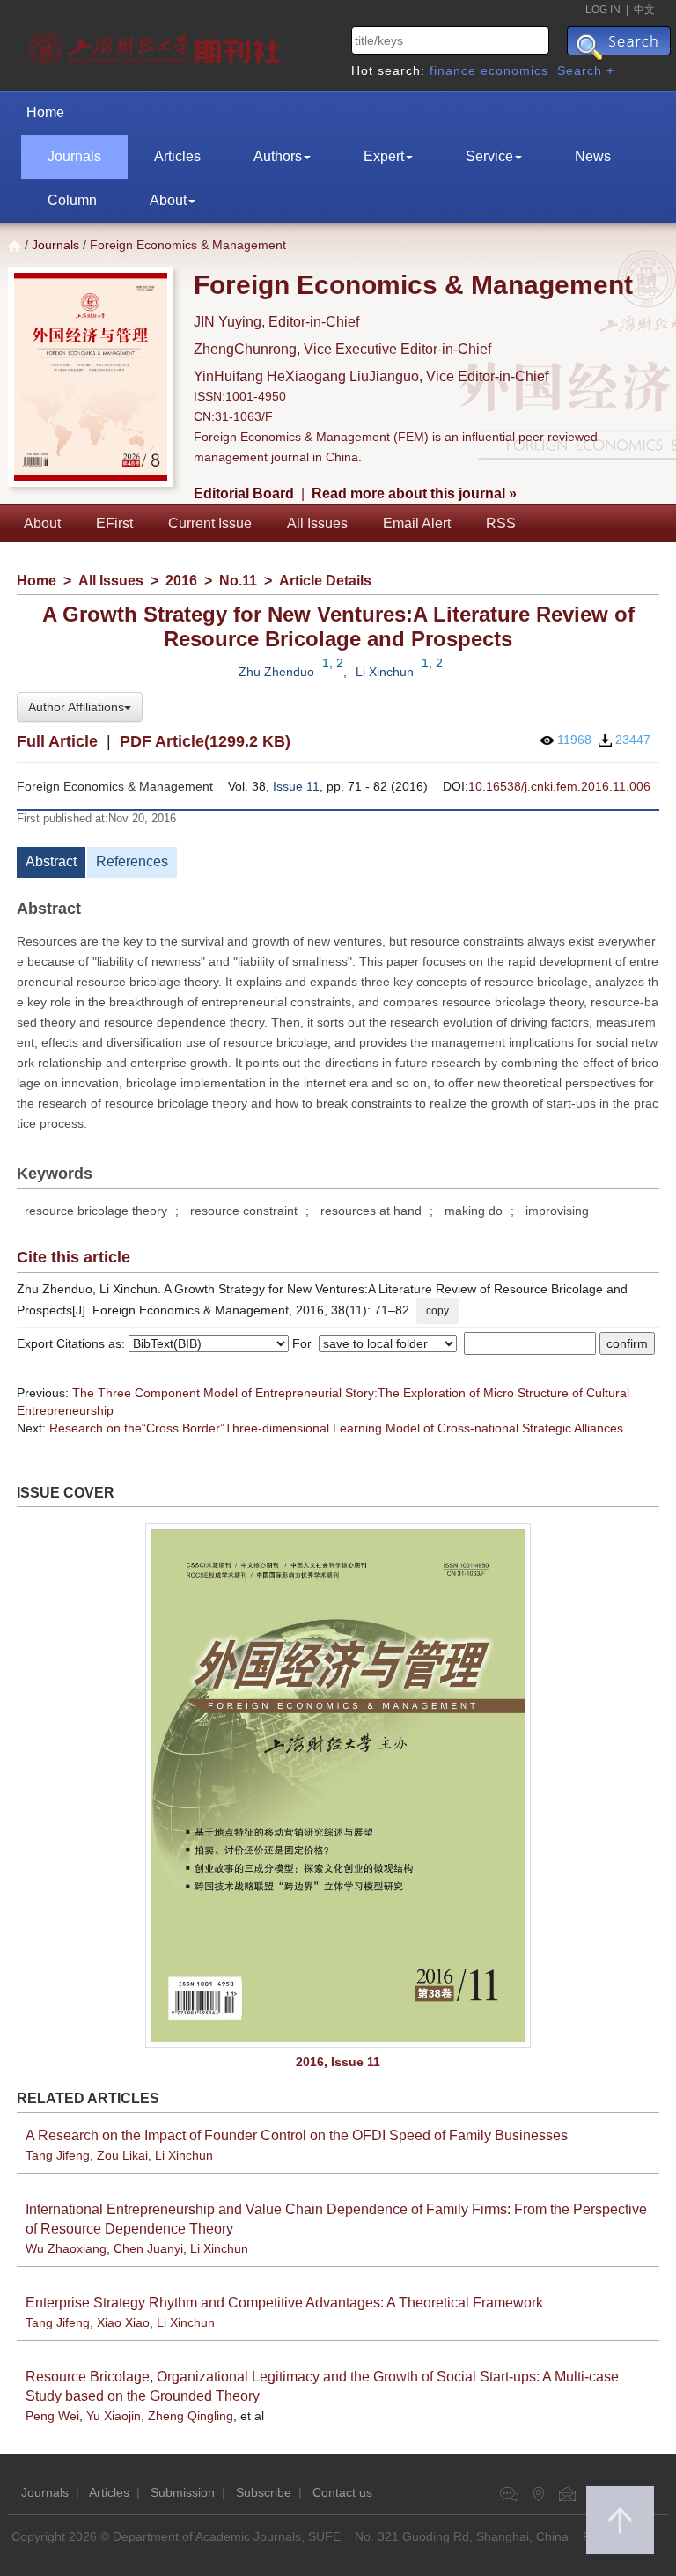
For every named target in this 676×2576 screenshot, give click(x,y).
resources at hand (371, 1211)
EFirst (114, 523)
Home (45, 112)
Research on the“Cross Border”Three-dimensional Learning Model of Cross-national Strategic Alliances (336, 1428)
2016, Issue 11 (338, 2062)
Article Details (325, 581)
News (593, 156)
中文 (644, 10)
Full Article (57, 741)
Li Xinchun (385, 672)
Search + (586, 70)
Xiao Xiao (123, 2322)
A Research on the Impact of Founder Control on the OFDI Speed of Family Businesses (297, 2135)
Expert (384, 156)
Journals (74, 156)
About (168, 200)
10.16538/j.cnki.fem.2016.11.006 (559, 786)
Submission (183, 2492)
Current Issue (210, 523)
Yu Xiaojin (114, 2416)
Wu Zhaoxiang (66, 2248)
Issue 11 (296, 786)
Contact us (342, 2492)
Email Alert (417, 523)
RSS (501, 523)
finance (453, 70)
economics (514, 70)
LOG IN (603, 10)
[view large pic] (338, 1785)
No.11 (238, 581)
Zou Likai (122, 2155)
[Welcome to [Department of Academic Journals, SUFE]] (157, 44)
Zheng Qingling (191, 2416)
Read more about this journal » (414, 493)
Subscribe (264, 2492)
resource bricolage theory (96, 1211)
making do (474, 1211)
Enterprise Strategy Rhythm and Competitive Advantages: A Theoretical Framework (284, 2303)
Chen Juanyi (148, 2248)
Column (72, 200)
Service (489, 156)
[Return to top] (620, 2520)
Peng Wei (52, 2416)
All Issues (317, 523)
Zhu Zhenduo (276, 672)
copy (437, 1311)
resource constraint (244, 1211)
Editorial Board (244, 493)
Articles (177, 156)
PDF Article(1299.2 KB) (205, 741)
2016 (181, 581)
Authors (278, 156)
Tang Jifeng (58, 2155)
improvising (557, 1211)
